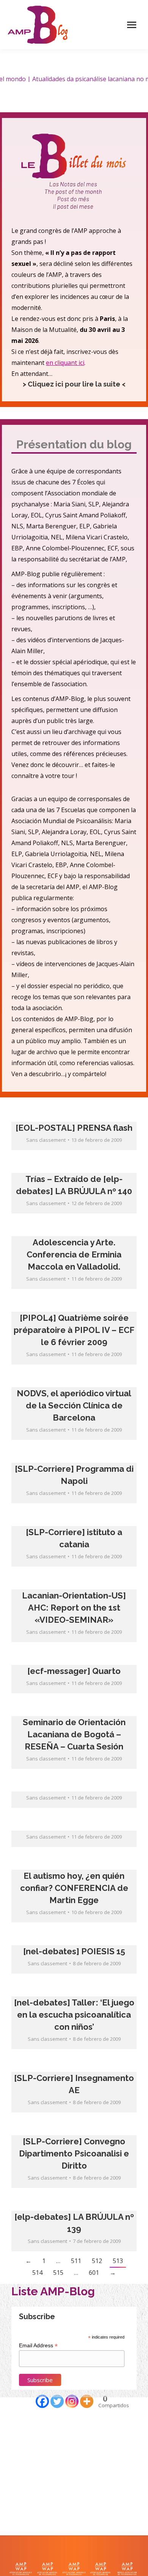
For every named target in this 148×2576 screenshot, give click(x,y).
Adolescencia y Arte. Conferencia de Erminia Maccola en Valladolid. (74, 1254)
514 (37, 2273)
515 (58, 2273)
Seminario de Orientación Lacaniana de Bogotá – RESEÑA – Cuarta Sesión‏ (74, 1734)
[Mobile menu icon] (132, 25)
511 (76, 2261)
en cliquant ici (65, 363)
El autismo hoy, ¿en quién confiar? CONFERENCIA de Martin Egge (74, 1888)
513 (118, 2261)
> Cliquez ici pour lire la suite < (74, 384)
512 (97, 2261)
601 (94, 2273)
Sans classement (46, 1140)
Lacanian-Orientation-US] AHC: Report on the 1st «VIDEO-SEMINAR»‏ (74, 1608)
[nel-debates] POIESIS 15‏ (74, 1951)
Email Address (38, 2346)
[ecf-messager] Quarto (74, 1671)
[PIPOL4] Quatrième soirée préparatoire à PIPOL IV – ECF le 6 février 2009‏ (74, 1330)
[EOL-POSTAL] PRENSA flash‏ (74, 1128)
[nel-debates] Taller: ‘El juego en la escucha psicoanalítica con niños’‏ (74, 2015)
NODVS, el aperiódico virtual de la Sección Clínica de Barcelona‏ (74, 1405)
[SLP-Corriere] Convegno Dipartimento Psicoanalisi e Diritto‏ (74, 2153)
